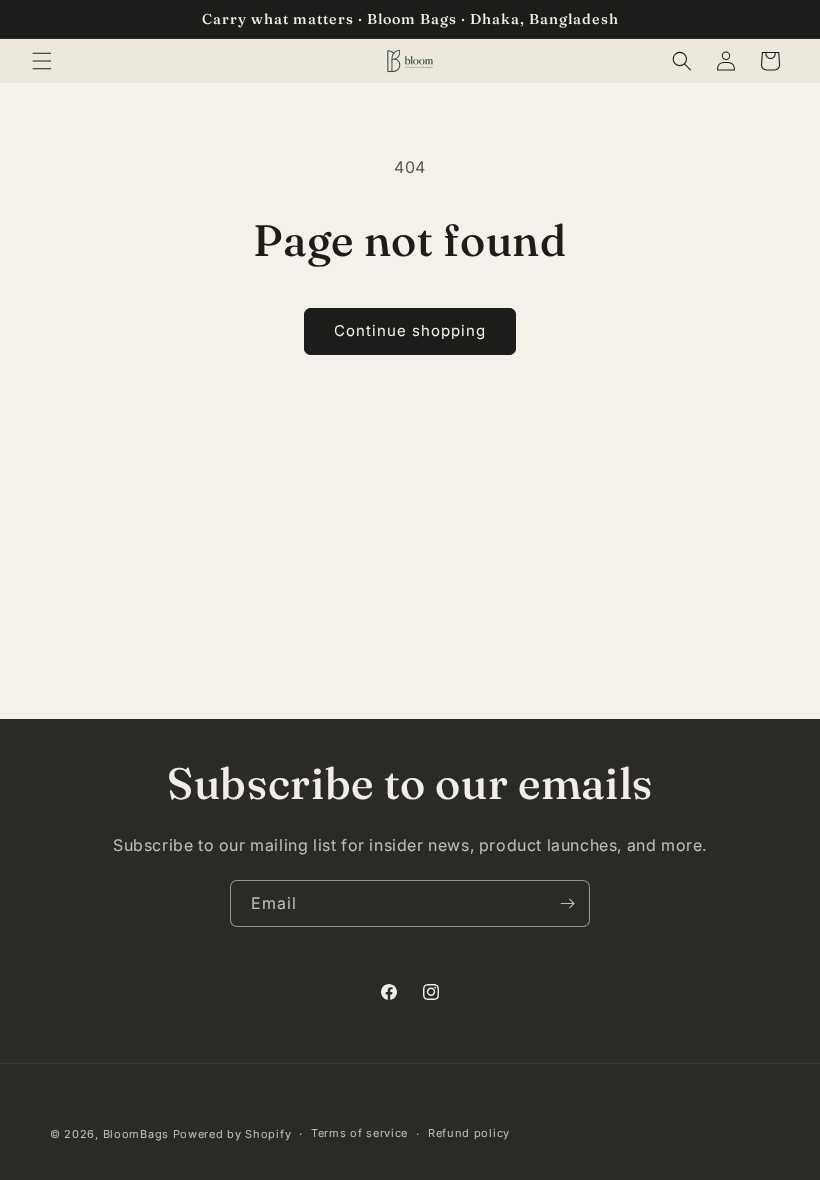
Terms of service (359, 1133)
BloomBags (136, 1134)
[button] (42, 61)
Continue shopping (410, 330)
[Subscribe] (567, 903)
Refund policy (469, 1133)
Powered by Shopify (232, 1134)
